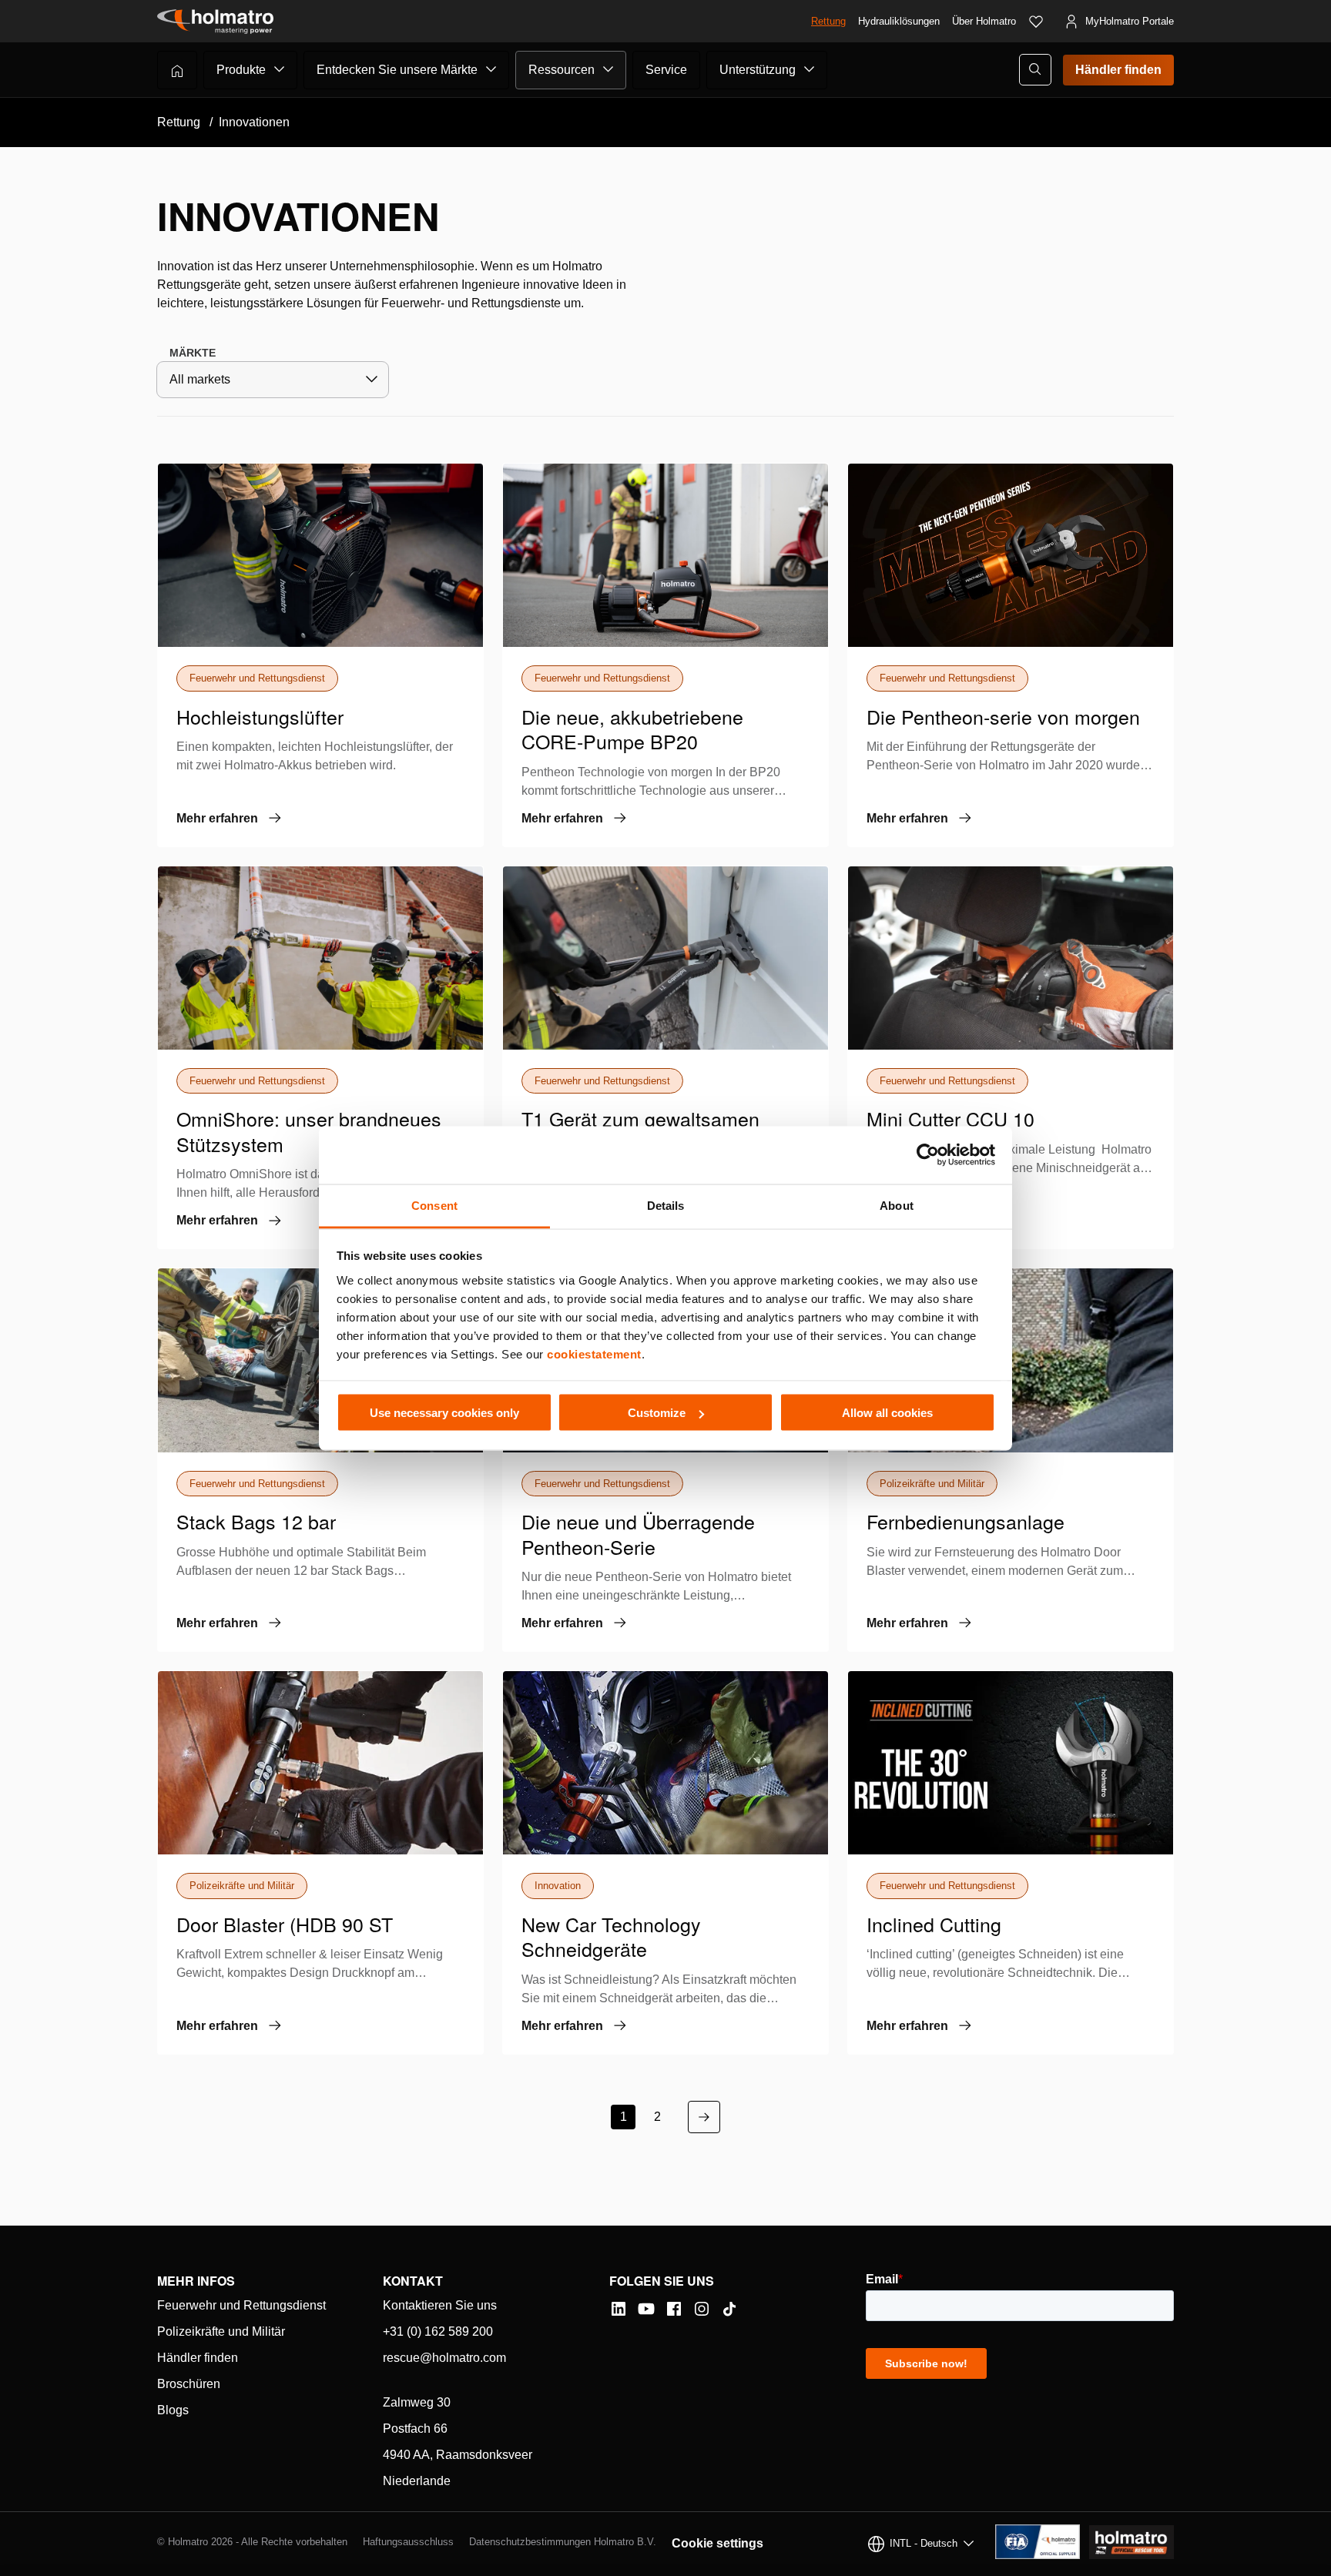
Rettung (828, 21)
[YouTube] (646, 2309)
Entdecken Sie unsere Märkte (397, 70)
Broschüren (189, 2384)
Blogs (173, 2410)
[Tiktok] (729, 2309)
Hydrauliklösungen (899, 21)
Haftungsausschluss (408, 2542)
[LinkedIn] (619, 2309)
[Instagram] (702, 2309)
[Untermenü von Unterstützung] (810, 69)
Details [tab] (666, 1205)
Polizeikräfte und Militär (221, 2331)
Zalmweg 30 (417, 2402)
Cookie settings (717, 2543)
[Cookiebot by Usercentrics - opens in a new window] (928, 1155)
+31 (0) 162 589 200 (438, 2331)
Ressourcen (562, 70)
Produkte (241, 70)
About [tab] (897, 1205)
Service (666, 70)
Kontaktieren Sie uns (440, 2305)
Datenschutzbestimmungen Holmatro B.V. (563, 2542)
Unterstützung (758, 70)
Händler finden (1118, 70)
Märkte (193, 353)
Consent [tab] (434, 1205)
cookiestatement (594, 1353)
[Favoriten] (1036, 22)
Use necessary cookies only (444, 1413)
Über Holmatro (984, 21)
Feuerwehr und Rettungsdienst (241, 2305)
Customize (657, 1413)
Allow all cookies (887, 1413)
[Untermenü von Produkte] (280, 69)
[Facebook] (674, 2309)
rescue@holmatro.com (444, 2358)
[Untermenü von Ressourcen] (609, 69)
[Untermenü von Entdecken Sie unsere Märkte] (491, 69)
